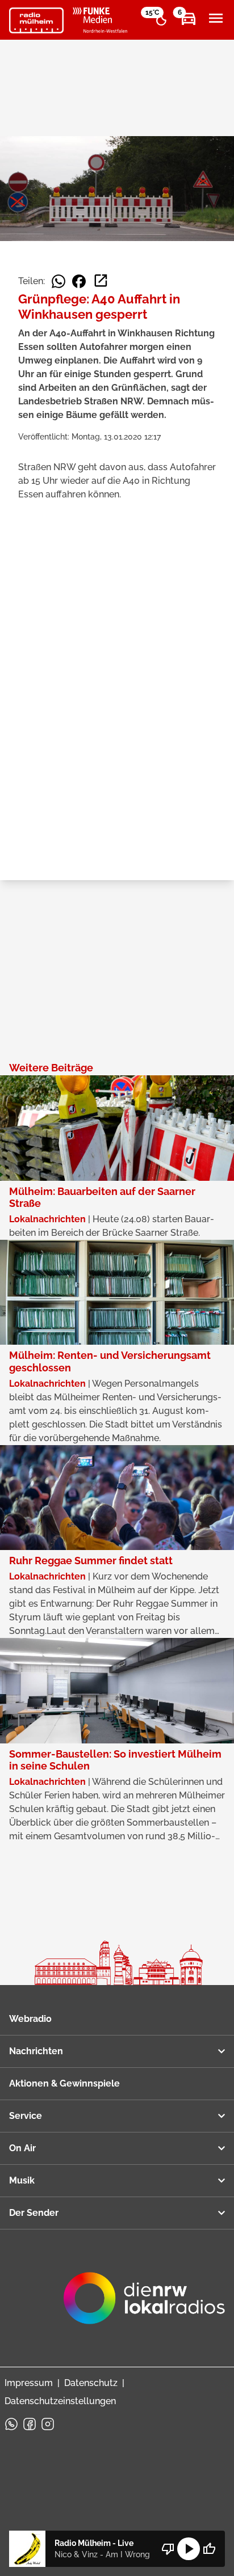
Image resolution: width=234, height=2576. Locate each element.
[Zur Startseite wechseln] (36, 20)
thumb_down (168, 2549)
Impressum (29, 2383)
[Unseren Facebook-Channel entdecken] (30, 2424)
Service (26, 2116)
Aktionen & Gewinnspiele (64, 2083)
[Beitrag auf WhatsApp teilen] (58, 281)
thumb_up (209, 2549)
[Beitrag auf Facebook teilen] (79, 281)
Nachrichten (36, 2051)
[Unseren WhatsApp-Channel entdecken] (11, 2424)
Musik (22, 2180)
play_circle (189, 2549)
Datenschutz (91, 2383)
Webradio (30, 2019)
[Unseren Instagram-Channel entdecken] (48, 2424)
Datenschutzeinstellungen (60, 2401)
